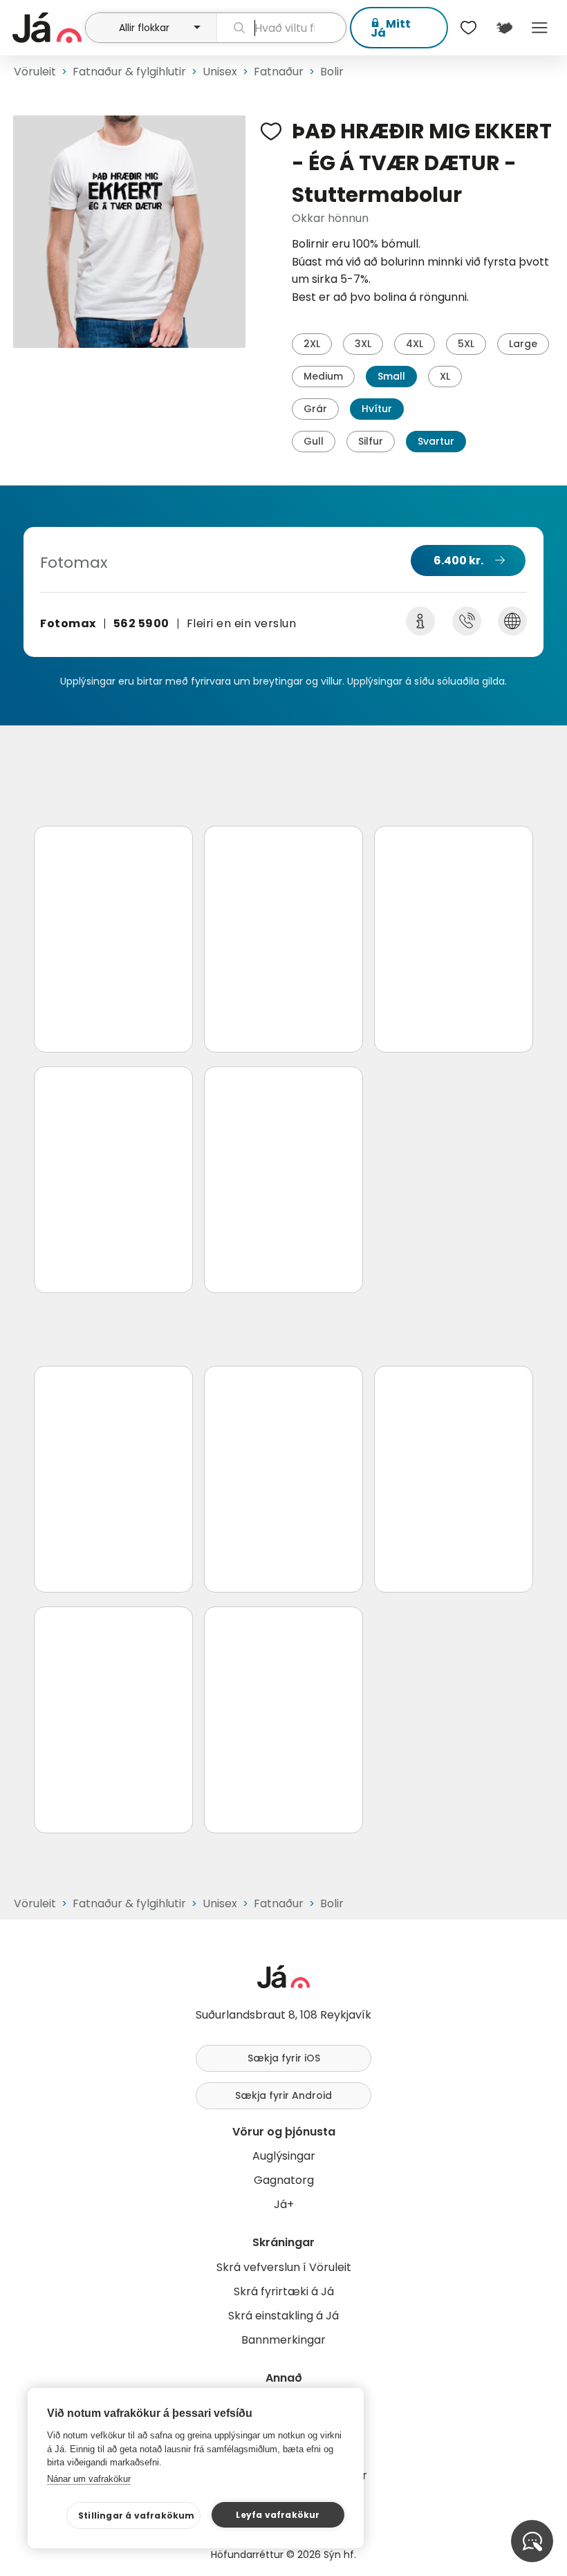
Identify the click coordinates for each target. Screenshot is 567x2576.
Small (391, 376)
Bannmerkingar (283, 2340)
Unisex (220, 72)
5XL (466, 344)
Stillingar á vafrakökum (137, 2515)
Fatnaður (279, 72)
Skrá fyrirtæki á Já (284, 2291)
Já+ (284, 2204)
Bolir (332, 72)
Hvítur (377, 409)
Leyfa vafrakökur (278, 2515)
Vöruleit (35, 72)
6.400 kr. (458, 560)
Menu (540, 28)
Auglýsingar (284, 2156)
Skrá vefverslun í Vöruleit (284, 2267)
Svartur (436, 441)
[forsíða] (47, 28)
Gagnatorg (284, 2180)
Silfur (371, 441)
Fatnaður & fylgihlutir (129, 72)
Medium (323, 376)
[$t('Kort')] (504, 28)
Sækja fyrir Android (283, 2095)
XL (445, 376)
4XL (415, 344)
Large (523, 344)
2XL (312, 344)
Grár (315, 409)
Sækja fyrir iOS (284, 2058)
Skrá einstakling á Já (283, 2316)
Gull (314, 441)
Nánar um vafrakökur (89, 2479)
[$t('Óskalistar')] (469, 28)
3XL (363, 344)
